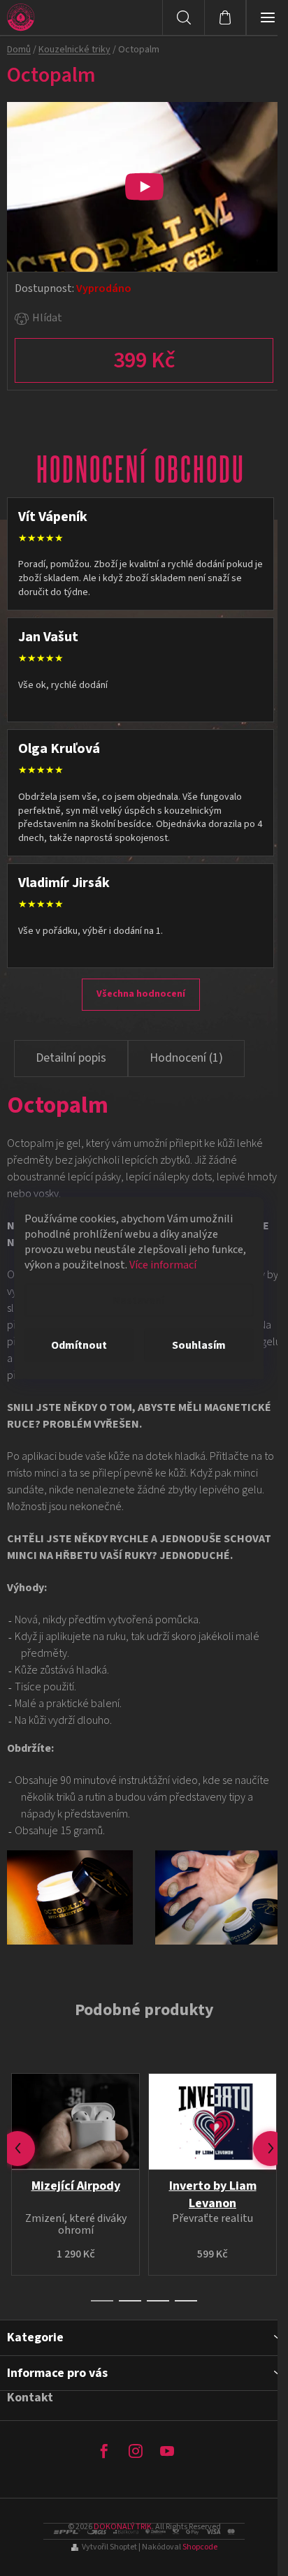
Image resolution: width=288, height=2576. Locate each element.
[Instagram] (136, 2451)
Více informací (163, 1265)
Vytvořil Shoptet (109, 2547)
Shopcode (200, 2547)
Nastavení (138, 1301)
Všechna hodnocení (141, 994)
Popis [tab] (71, 1059)
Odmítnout (79, 1345)
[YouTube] (167, 2451)
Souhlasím (199, 1345)
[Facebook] (104, 2451)
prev (17, 2149)
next (271, 2149)
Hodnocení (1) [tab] (186, 1058)
